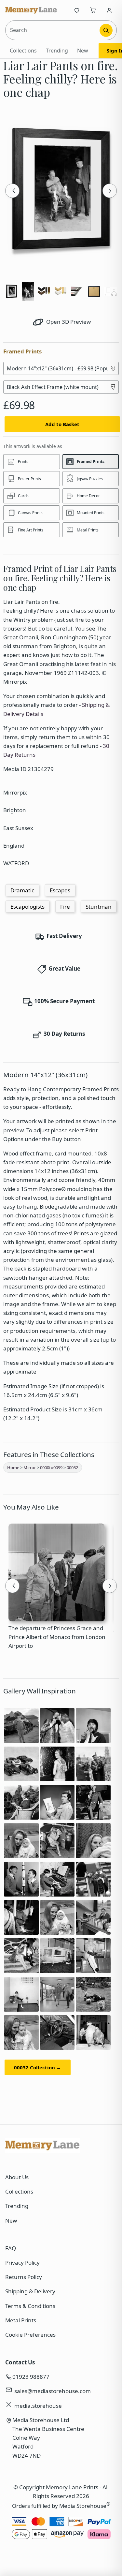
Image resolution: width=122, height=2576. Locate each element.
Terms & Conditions (30, 2306)
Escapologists (27, 907)
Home (13, 1467)
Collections (23, 51)
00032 (72, 1467)
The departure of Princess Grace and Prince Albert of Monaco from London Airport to (57, 1637)
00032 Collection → (38, 2067)
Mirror (30, 1467)
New (83, 51)
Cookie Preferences (30, 2335)
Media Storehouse (83, 2506)
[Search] (106, 30)
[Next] (110, 191)
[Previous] (12, 191)
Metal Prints (21, 2320)
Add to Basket (62, 424)
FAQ (11, 2248)
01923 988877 (31, 2377)
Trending (57, 51)
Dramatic (22, 890)
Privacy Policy (22, 2263)
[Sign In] (109, 10)
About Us (17, 2177)
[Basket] (93, 10)
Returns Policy (24, 2277)
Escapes (60, 890)
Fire (65, 907)
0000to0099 (51, 1467)
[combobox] (53, 30)
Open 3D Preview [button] (68, 322)
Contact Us (20, 2362)
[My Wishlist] (77, 10)
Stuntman (99, 907)
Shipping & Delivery (30, 2291)
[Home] (31, 10)
